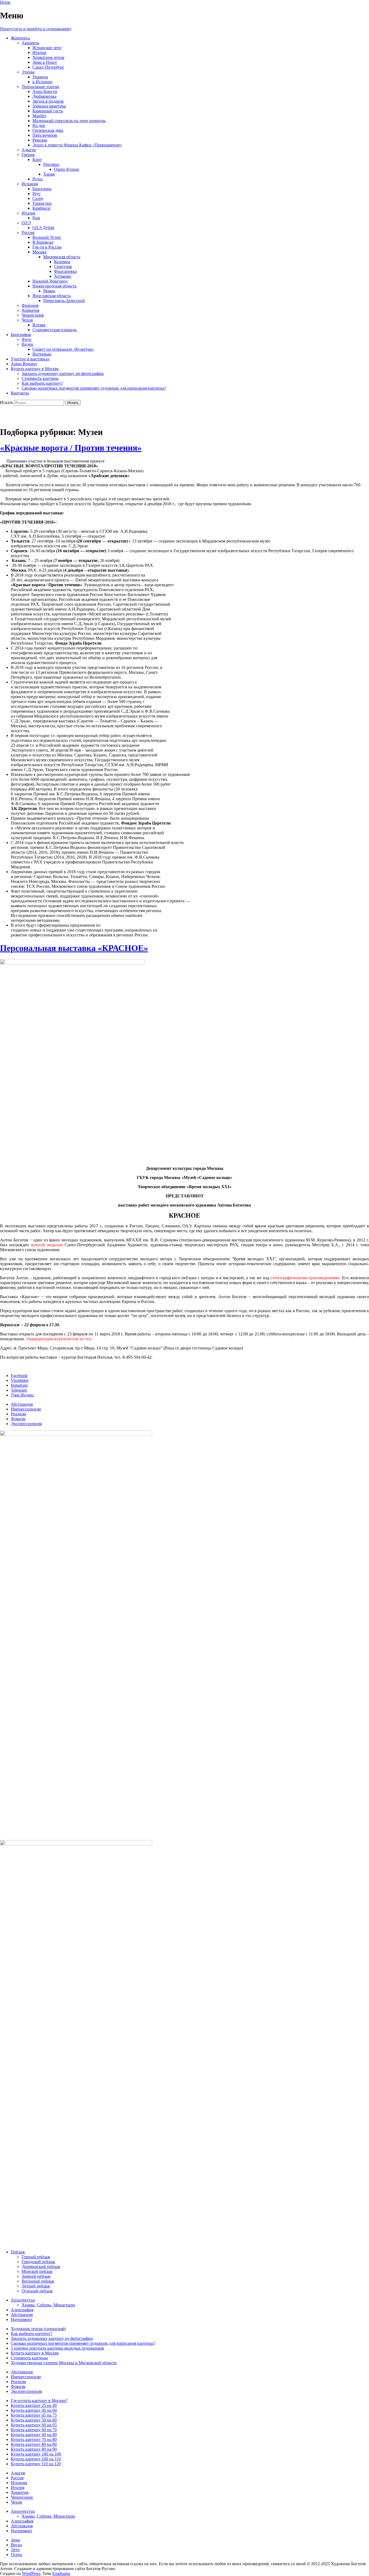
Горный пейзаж (36, 2257)
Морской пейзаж (37, 2271)
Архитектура (23, 2300)
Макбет (39, 116)
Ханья (49, 174)
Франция (30, 305)
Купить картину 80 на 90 (34, 2449)
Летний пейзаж (36, 2286)
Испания (30, 184)
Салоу (38, 198)
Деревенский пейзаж (41, 2267)
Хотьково (63, 276)
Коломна (62, 262)
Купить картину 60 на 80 (34, 2435)
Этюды (28, 72)
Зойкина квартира (49, 106)
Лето (15, 2550)
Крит (37, 160)
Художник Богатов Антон (49, 416)
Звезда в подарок (48, 101)
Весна (16, 2545)
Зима (15, 2540)
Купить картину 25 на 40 (34, 2405)
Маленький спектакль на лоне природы (69, 121)
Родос (38, 179)
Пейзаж (18, 2252)
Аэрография (22, 2310)
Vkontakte (20, 1380)
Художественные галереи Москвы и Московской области (64, 2363)
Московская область (62, 257)
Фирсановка (65, 271)
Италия (39, 53)
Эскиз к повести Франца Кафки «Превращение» (77, 145)
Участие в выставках (30, 359)
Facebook (19, 1376)
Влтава (39, 325)
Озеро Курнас (67, 169)
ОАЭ (26, 223)
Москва (39, 252)
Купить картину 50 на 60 (34, 2420)
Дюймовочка (44, 96)
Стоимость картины (40, 378)
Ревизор (40, 140)
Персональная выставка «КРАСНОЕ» (74, 948)
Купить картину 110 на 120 (36, 2464)
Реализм (18, 1414)
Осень (16, 2555)
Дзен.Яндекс (23, 1395)
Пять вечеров (45, 135)
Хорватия (30, 310)
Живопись (20, 38)
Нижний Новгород (50, 281)
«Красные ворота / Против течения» (71, 448)
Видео (27, 344)
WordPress (31, 2573)
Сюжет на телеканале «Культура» (63, 349)
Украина (40, 77)
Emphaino (61, 2573)
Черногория (33, 315)
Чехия (27, 320)
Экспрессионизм (26, 1424)
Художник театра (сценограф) (38, 2329)
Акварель (30, 43)
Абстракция (22, 1404)
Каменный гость (48, 111)
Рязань (49, 291)
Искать (6, 402)
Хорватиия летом (48, 57)
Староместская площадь (55, 330)
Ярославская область (52, 296)
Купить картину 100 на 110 (36, 2459)
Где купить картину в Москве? (39, 2401)
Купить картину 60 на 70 (34, 2430)
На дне (39, 125)
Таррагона (42, 203)
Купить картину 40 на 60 (34, 2410)
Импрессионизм (26, 1409)
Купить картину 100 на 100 (36, 2454)
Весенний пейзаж (38, 2281)
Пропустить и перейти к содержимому (36, 29)
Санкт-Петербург (48, 67)
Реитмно (51, 164)
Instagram (19, 1385)
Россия (28, 232)
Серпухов (63, 267)
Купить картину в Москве (35, 369)
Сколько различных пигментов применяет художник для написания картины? (94, 388)
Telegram (19, 1390)
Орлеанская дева (48, 130)
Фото (26, 339)
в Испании (42, 82)
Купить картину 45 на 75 (34, 2415)
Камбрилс (42, 208)
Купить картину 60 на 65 (34, 2425)
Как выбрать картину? (42, 383)
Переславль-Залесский (64, 301)
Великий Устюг (47, 237)
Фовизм (18, 1419)
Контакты (20, 393)
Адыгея (29, 150)
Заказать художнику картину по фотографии (63, 373)
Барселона (42, 189)
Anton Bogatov (24, 364)
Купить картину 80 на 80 (34, 2444)
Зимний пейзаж (36, 2276)
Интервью (42, 354)
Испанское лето (47, 48)
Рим (36, 218)
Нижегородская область (54, 286)
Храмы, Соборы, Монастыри (48, 2305)
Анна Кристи (45, 91)
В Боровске (43, 242)
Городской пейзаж (38, 2262)
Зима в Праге (45, 62)
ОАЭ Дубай (43, 228)
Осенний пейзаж (37, 2291)
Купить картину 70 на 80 (34, 2439)
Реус (37, 194)
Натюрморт (21, 2319)
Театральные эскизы (40, 87)
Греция (28, 155)
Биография (21, 335)
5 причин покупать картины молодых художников (57, 2348)
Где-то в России (47, 247)
